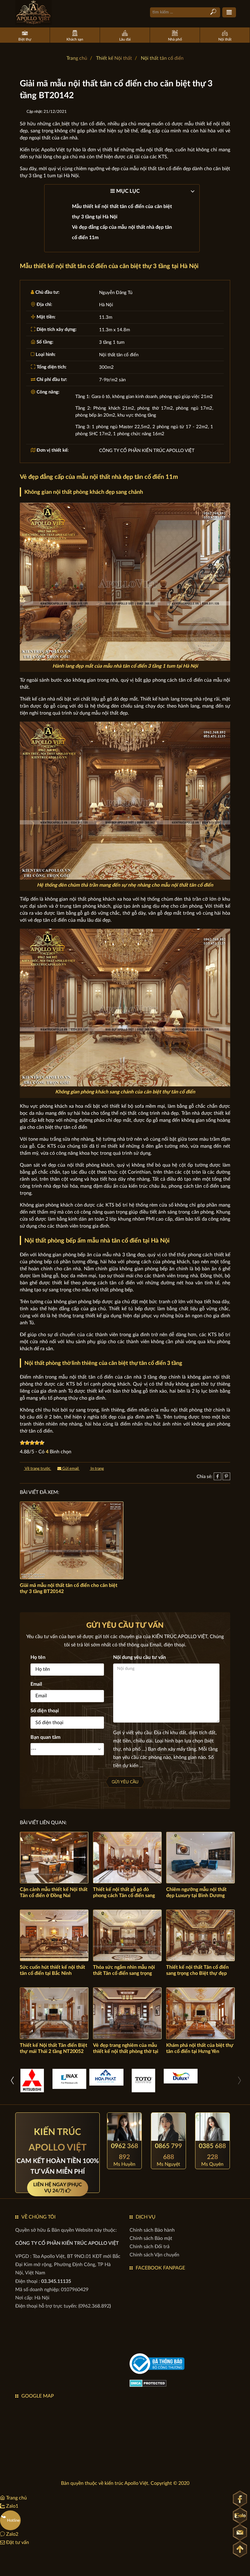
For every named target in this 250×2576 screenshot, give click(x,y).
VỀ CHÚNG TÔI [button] (38, 2217)
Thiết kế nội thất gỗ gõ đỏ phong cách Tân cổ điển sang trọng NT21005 (124, 1896)
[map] (68, 2438)
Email (36, 1684)
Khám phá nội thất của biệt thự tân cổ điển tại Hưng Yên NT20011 (200, 2051)
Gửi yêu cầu (125, 1782)
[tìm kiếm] (213, 12)
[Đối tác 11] (106, 2077)
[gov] (157, 2363)
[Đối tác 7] (70, 2079)
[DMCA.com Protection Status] (148, 2383)
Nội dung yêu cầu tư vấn (139, 1657)
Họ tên (38, 1657)
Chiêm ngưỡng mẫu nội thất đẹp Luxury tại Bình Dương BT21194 (196, 1896)
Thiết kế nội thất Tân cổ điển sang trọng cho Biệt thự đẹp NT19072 (197, 1973)
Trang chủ (77, 58)
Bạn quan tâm (45, 1737)
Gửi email (70, 1469)
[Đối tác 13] (181, 2076)
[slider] (32, 1443)
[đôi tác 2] (32, 2080)
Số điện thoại (45, 1711)
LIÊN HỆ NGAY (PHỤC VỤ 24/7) (58, 2188)
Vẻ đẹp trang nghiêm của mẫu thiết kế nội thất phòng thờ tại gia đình (126, 2051)
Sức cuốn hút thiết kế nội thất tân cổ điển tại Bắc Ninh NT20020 (52, 1973)
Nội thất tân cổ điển (162, 58)
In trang (97, 1469)
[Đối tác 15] (143, 2080)
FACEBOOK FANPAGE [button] (160, 2268)
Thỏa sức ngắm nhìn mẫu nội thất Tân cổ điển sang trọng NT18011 (124, 1973)
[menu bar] (229, 13)
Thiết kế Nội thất (114, 58)
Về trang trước (37, 1469)
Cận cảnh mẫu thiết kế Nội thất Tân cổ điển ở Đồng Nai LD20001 (54, 1896)
